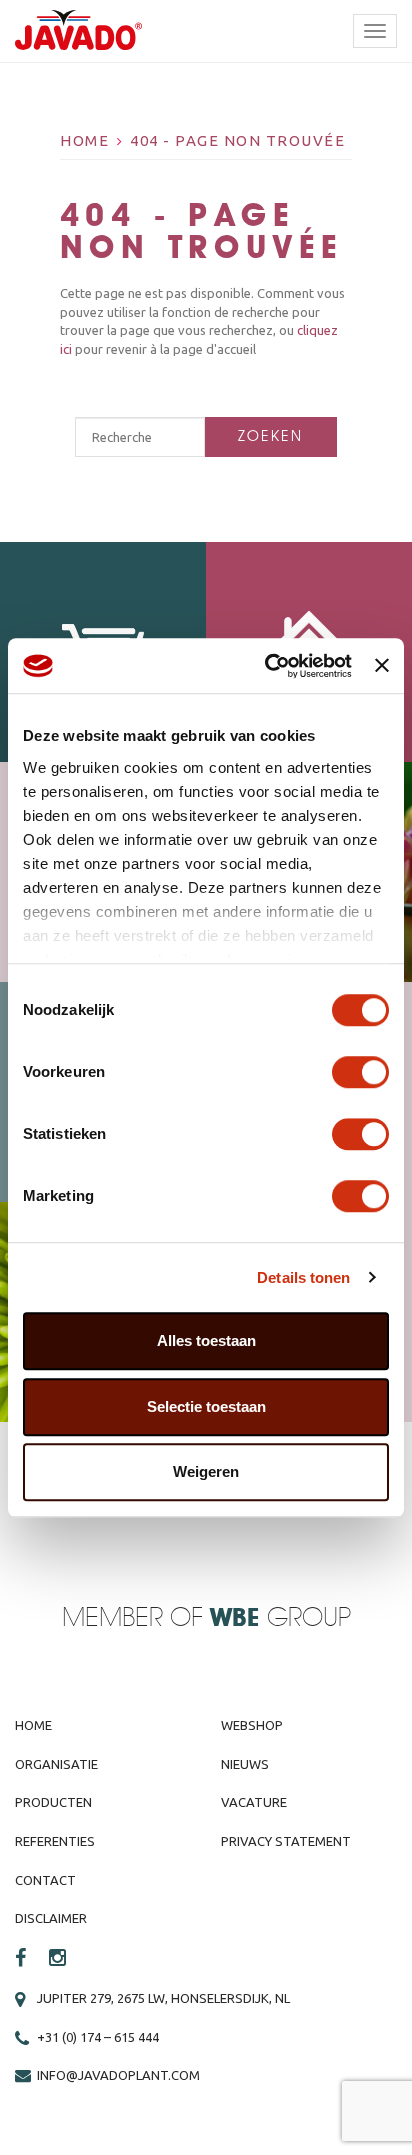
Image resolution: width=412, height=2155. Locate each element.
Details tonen (303, 1277)
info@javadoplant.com (118, 2075)
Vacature (254, 1802)
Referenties (55, 1841)
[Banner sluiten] (382, 666)
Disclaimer (51, 1918)
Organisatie (56, 1764)
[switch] (360, 1072)
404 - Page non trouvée (237, 140)
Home (84, 140)
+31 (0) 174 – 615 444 (98, 2037)
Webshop (252, 1725)
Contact (45, 1880)
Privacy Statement (286, 1841)
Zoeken (270, 436)
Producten (53, 1802)
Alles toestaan (206, 1340)
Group (280, 1618)
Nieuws (245, 1764)
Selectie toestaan (206, 1406)
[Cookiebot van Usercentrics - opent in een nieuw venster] (267, 666)
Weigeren (206, 1471)
